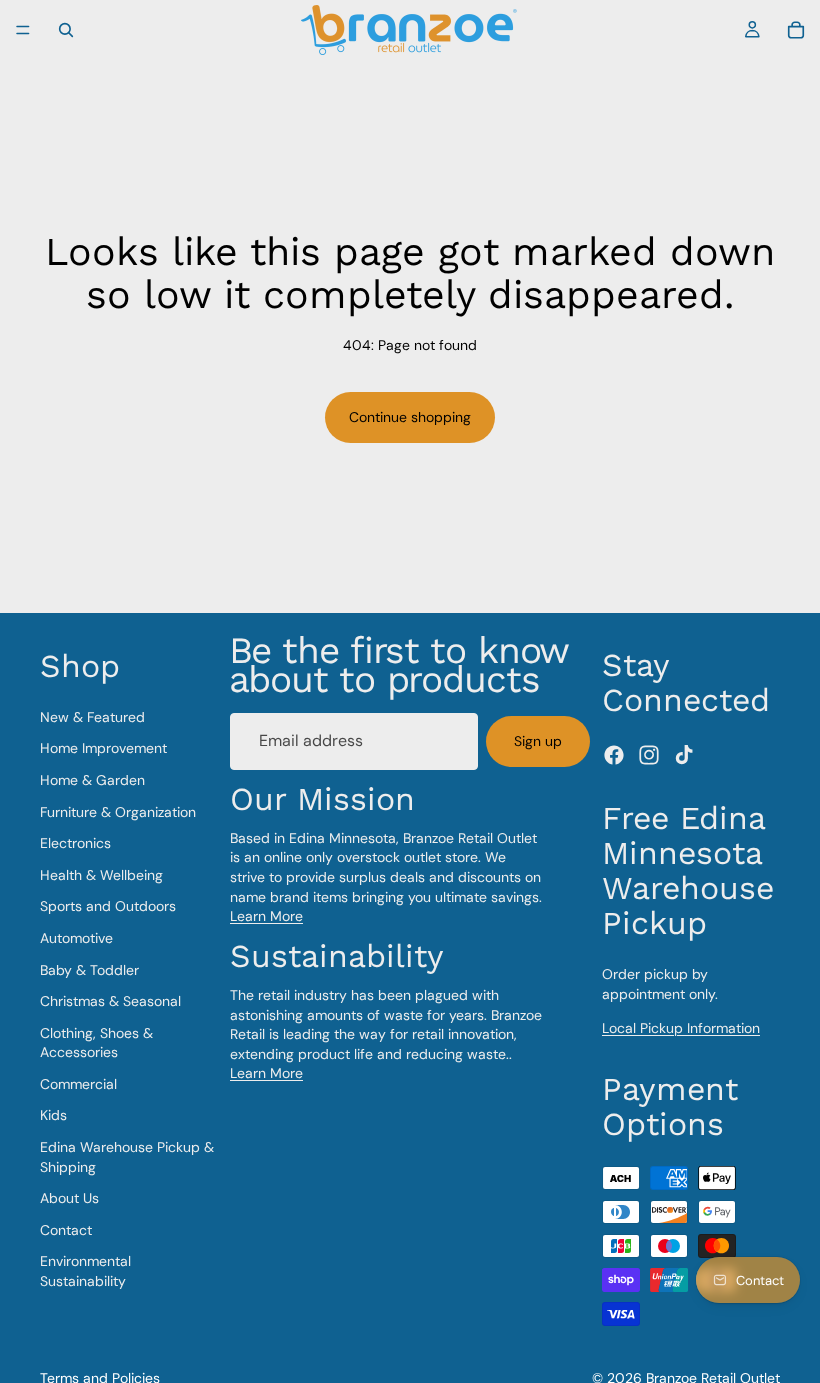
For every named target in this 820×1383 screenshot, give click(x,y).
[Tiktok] (684, 755)
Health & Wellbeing (101, 875)
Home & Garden (92, 780)
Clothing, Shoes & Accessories (96, 1043)
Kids (53, 1116)
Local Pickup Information (681, 1028)
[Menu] (23, 30)
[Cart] (796, 30)
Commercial (78, 1084)
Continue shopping (410, 417)
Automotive (76, 938)
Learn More (266, 916)
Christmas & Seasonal (110, 1001)
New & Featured (92, 717)
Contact (66, 1230)
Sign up (538, 741)
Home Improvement (103, 749)
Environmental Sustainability (85, 1272)
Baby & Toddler (89, 970)
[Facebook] (614, 755)
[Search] (66, 30)
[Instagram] (649, 755)
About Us (69, 1198)
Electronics (75, 843)
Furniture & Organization (118, 812)
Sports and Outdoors (108, 907)
